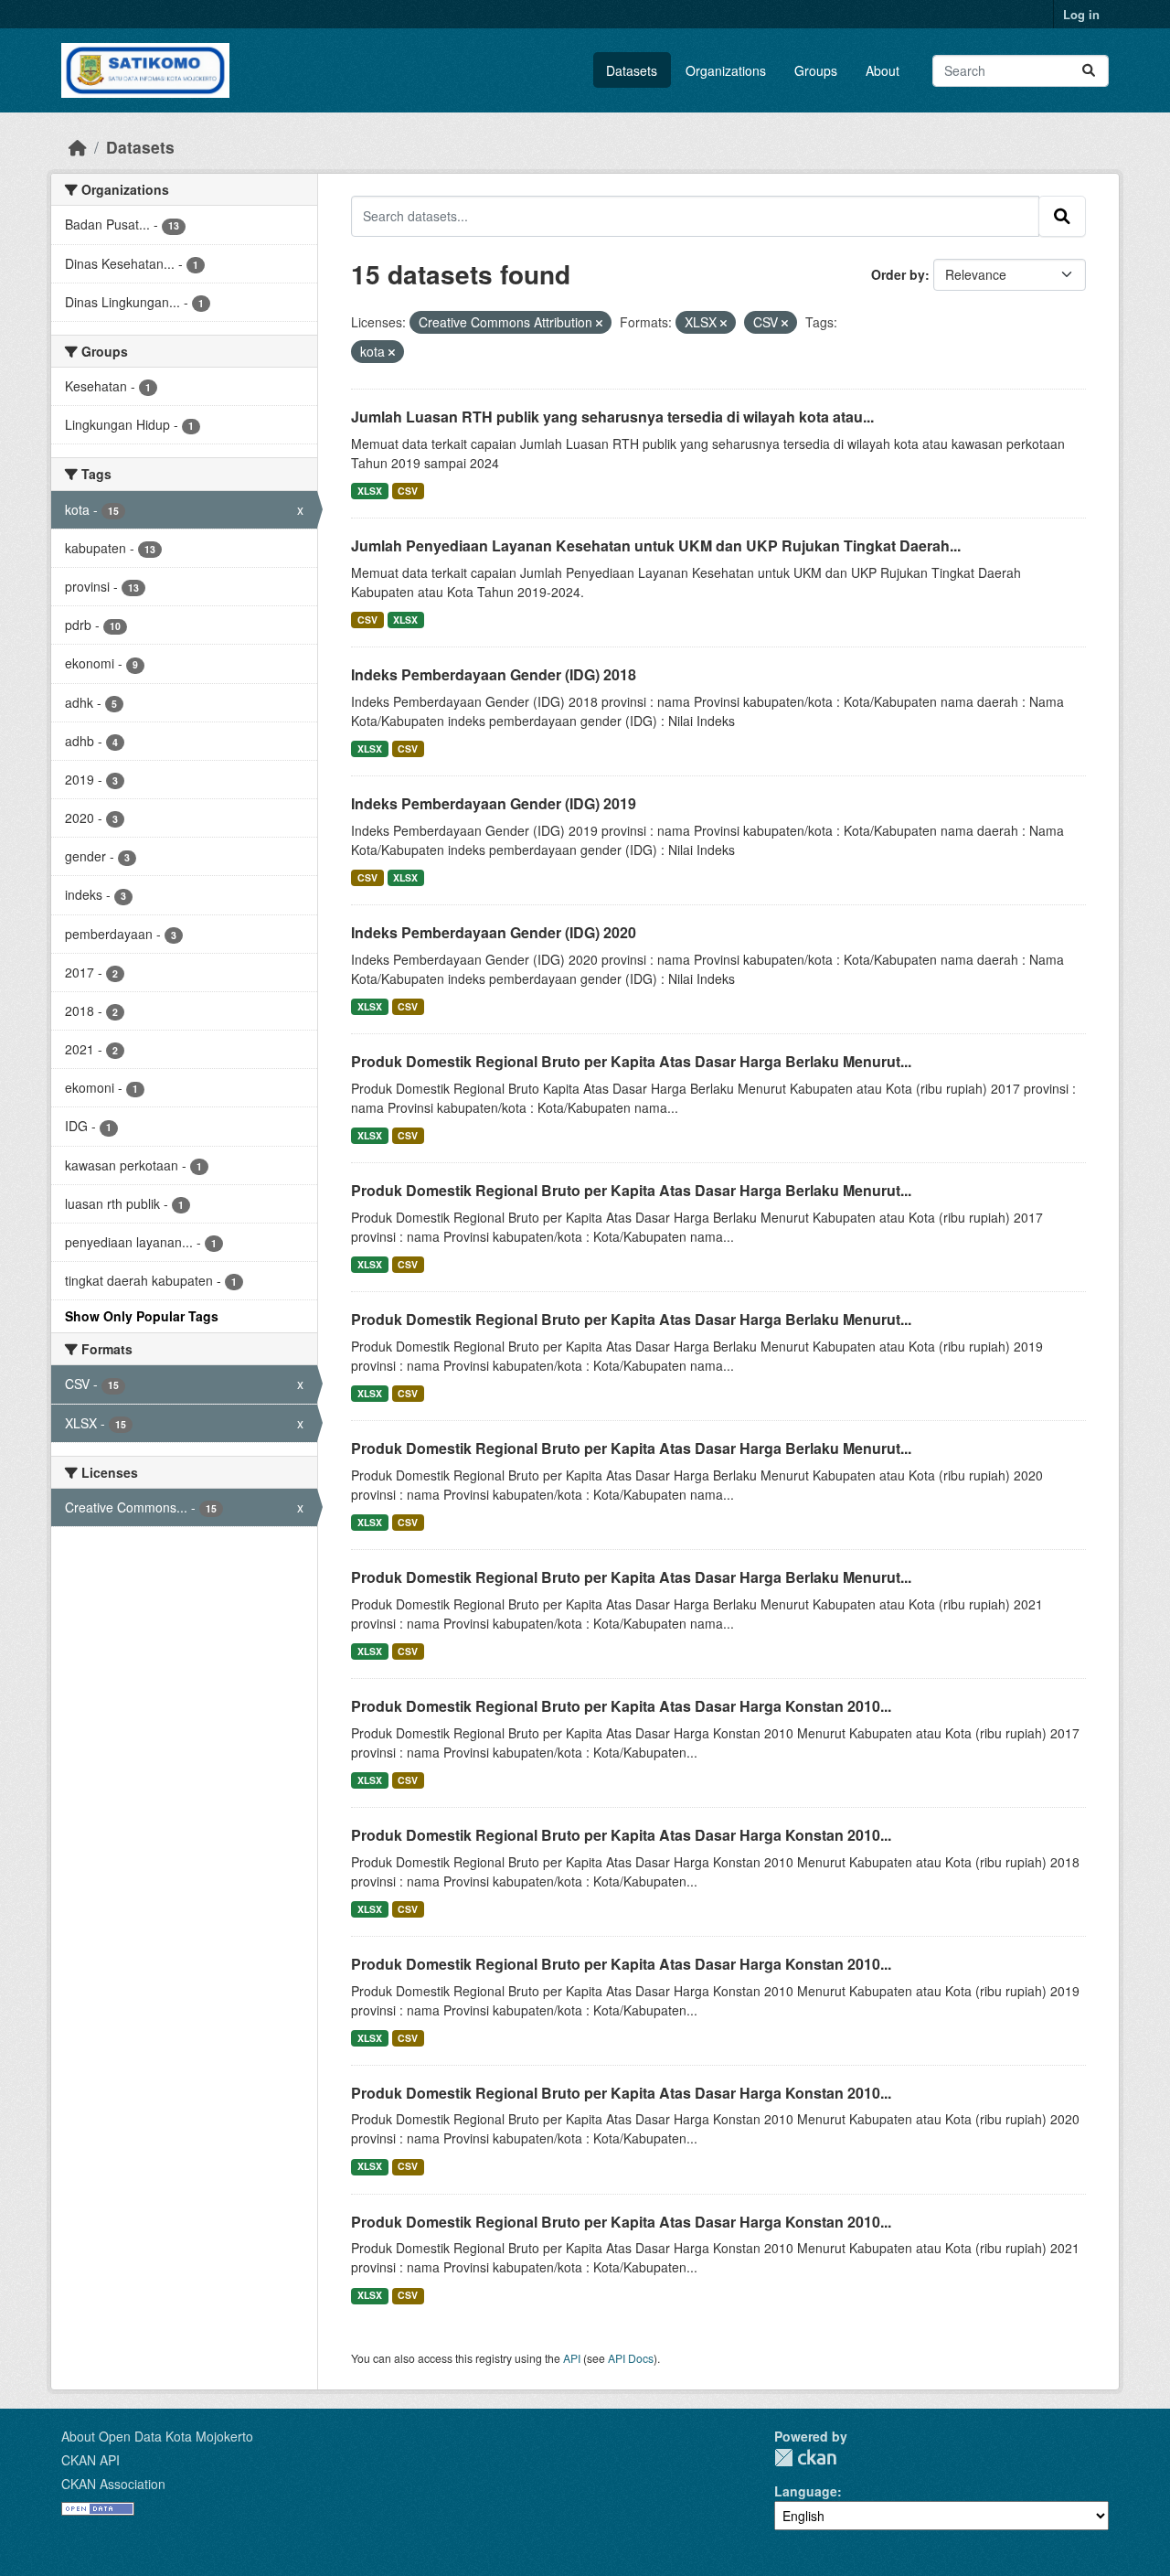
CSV (408, 491)
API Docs (631, 2358)
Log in (1081, 14)
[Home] (78, 147)
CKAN (805, 2458)
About (883, 70)
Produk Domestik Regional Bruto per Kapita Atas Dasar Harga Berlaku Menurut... (631, 1061)
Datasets (632, 70)
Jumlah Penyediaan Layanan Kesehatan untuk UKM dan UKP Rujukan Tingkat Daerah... (656, 545)
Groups (816, 70)
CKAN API (90, 2460)
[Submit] (1089, 71)
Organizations (726, 70)
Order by (898, 274)
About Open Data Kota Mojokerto (157, 2436)
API (572, 2358)
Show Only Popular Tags (142, 1316)
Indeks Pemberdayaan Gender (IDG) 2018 (494, 674)
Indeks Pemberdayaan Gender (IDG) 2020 (494, 932)
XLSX (370, 491)
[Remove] (599, 323)
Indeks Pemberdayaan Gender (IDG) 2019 (494, 803)
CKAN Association (113, 2484)
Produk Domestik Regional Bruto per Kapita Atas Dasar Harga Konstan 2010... (621, 1706)
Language (806, 2491)
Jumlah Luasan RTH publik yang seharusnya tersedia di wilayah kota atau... (612, 417)
